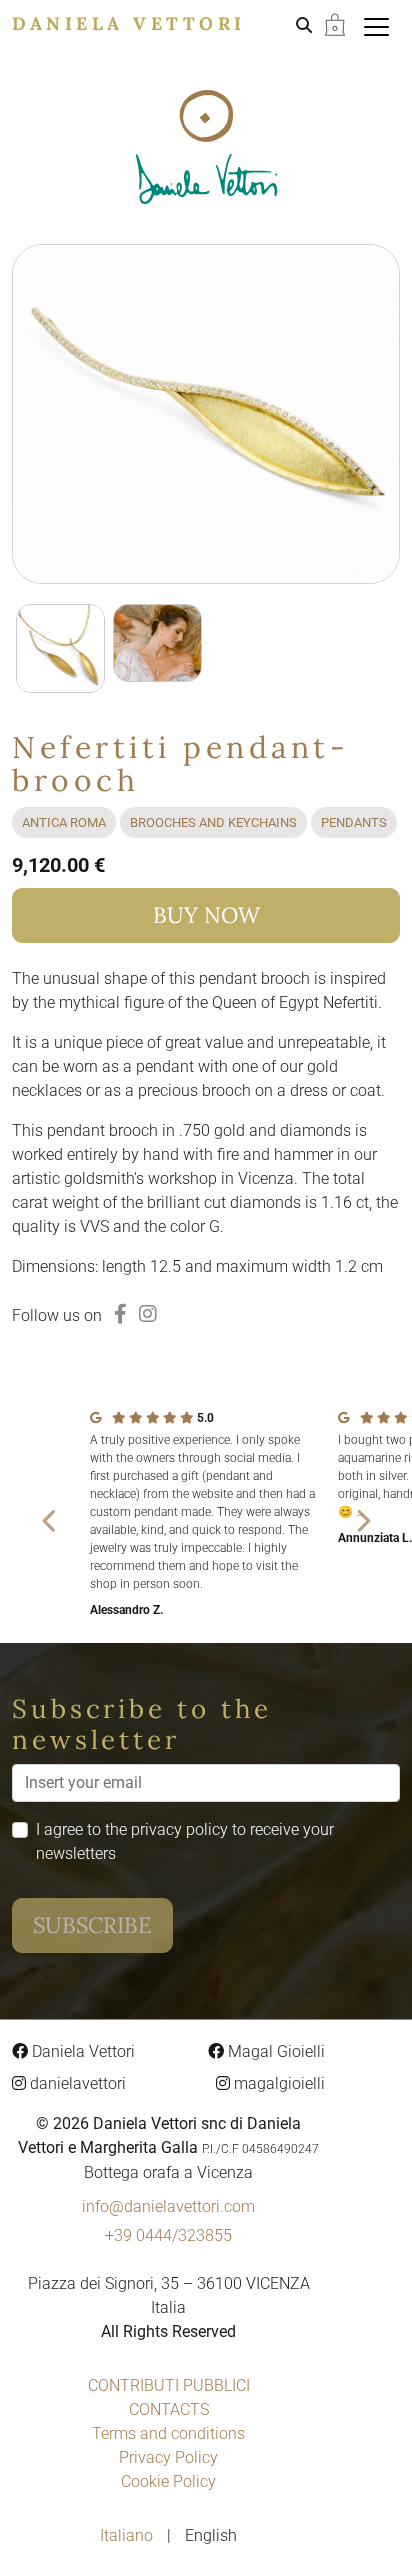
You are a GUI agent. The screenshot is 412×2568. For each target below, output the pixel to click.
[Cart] (335, 23)
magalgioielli (277, 2083)
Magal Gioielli (274, 2051)
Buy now (206, 915)
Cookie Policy (168, 2481)
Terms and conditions (168, 2433)
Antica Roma (64, 822)
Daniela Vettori (129, 23)
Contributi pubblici (169, 2385)
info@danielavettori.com (168, 2206)
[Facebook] (120, 1314)
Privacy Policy (168, 2457)
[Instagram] (148, 1314)
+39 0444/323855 (168, 2235)
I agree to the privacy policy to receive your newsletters (185, 1841)
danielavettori (76, 2083)
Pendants (354, 822)
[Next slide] (362, 1520)
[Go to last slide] (50, 1520)
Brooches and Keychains (213, 822)
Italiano (128, 2535)
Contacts (169, 2409)
